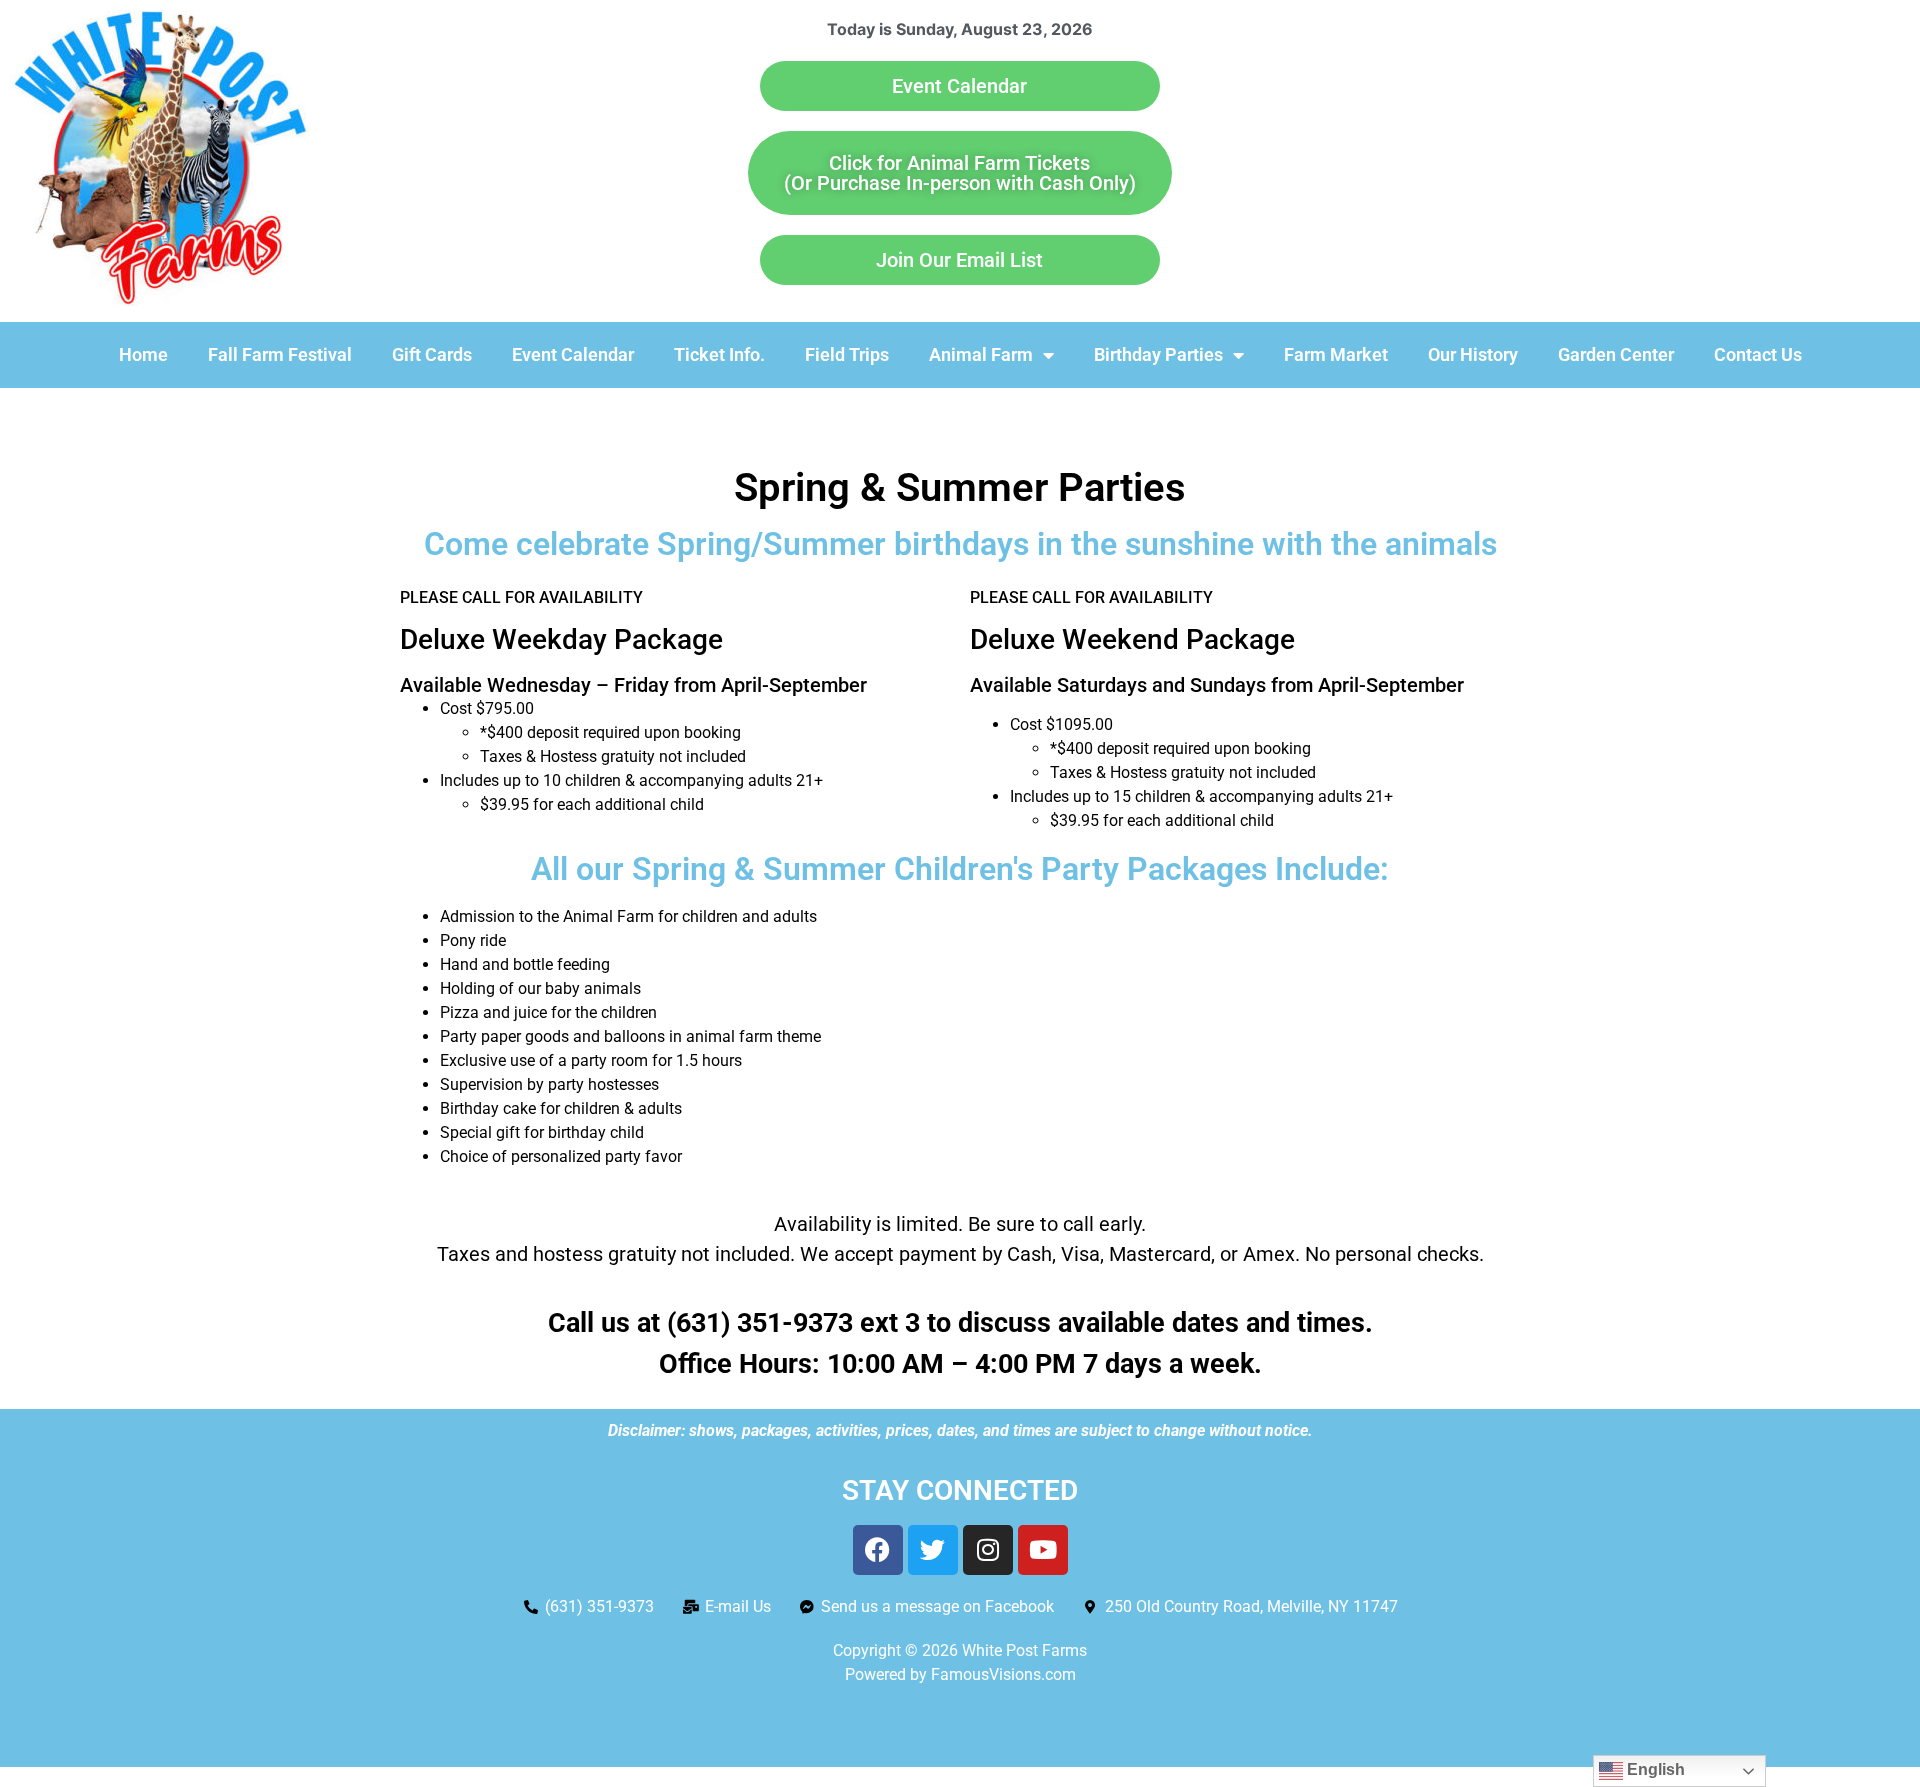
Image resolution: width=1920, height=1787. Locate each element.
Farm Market (1336, 354)
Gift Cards (432, 354)
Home (143, 354)
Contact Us (1758, 354)
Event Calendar (573, 354)
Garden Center (1616, 354)
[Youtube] (1043, 1550)
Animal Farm (981, 354)
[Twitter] (933, 1550)
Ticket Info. (719, 354)
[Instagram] (988, 1550)
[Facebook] (878, 1550)
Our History (1473, 354)
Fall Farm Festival (280, 354)
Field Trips (847, 354)
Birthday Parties (1158, 354)
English (1654, 1769)
